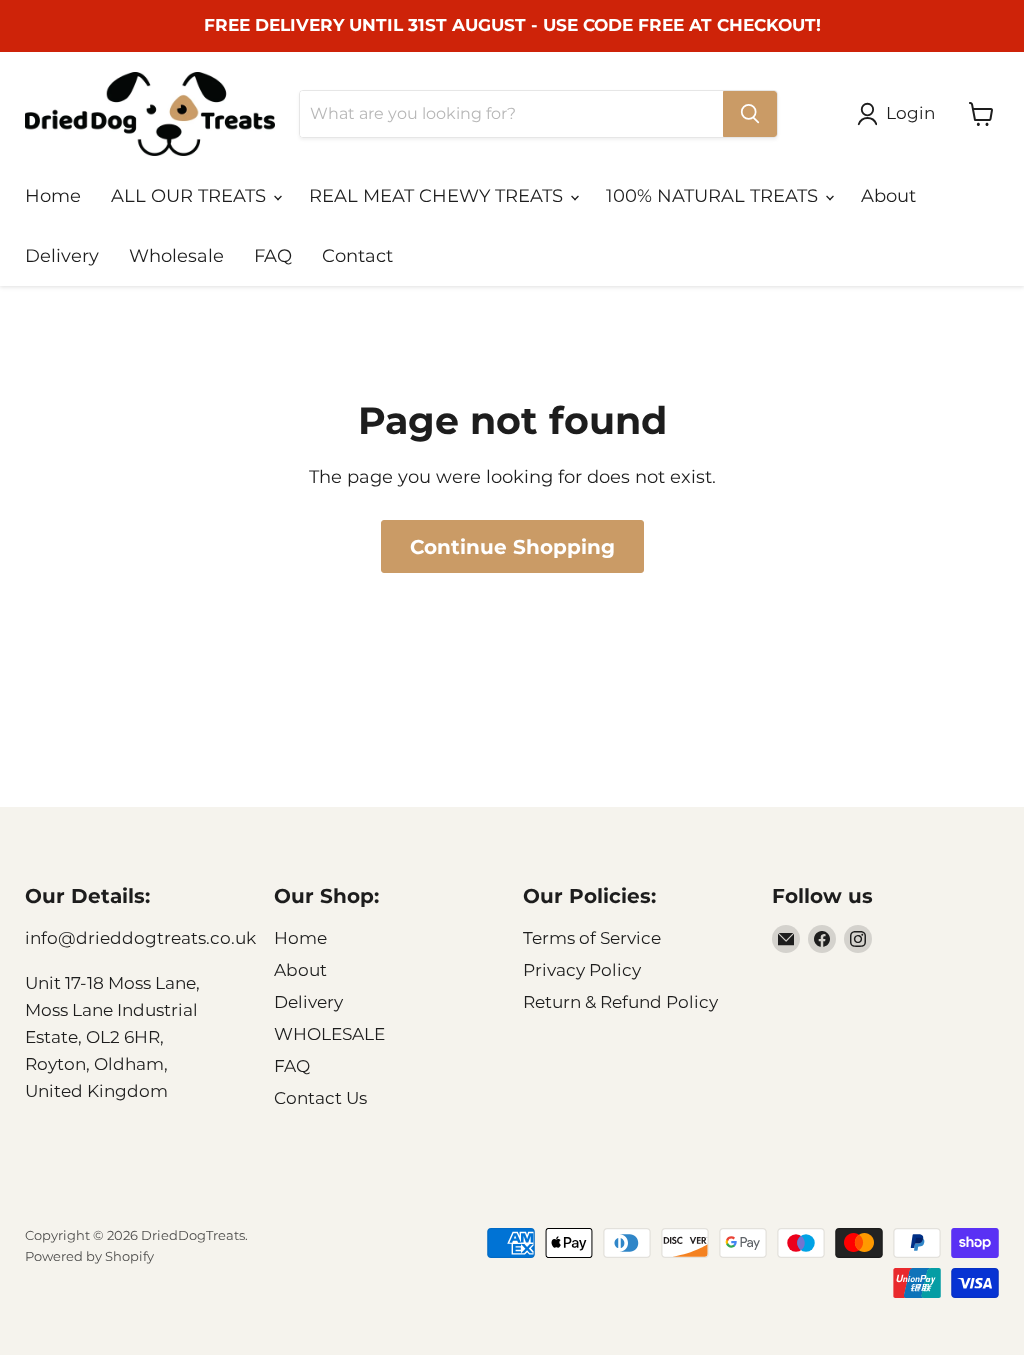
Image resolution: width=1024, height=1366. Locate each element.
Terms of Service (592, 938)
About (888, 196)
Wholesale (176, 256)
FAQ (273, 256)
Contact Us (320, 1098)
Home (53, 196)
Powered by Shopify (89, 1256)
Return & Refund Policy (620, 1002)
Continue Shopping (512, 546)
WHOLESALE (329, 1034)
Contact (357, 256)
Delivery (62, 256)
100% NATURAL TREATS (714, 196)
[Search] (750, 114)
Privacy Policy (582, 970)
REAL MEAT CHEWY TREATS (438, 196)
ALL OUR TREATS (191, 196)
